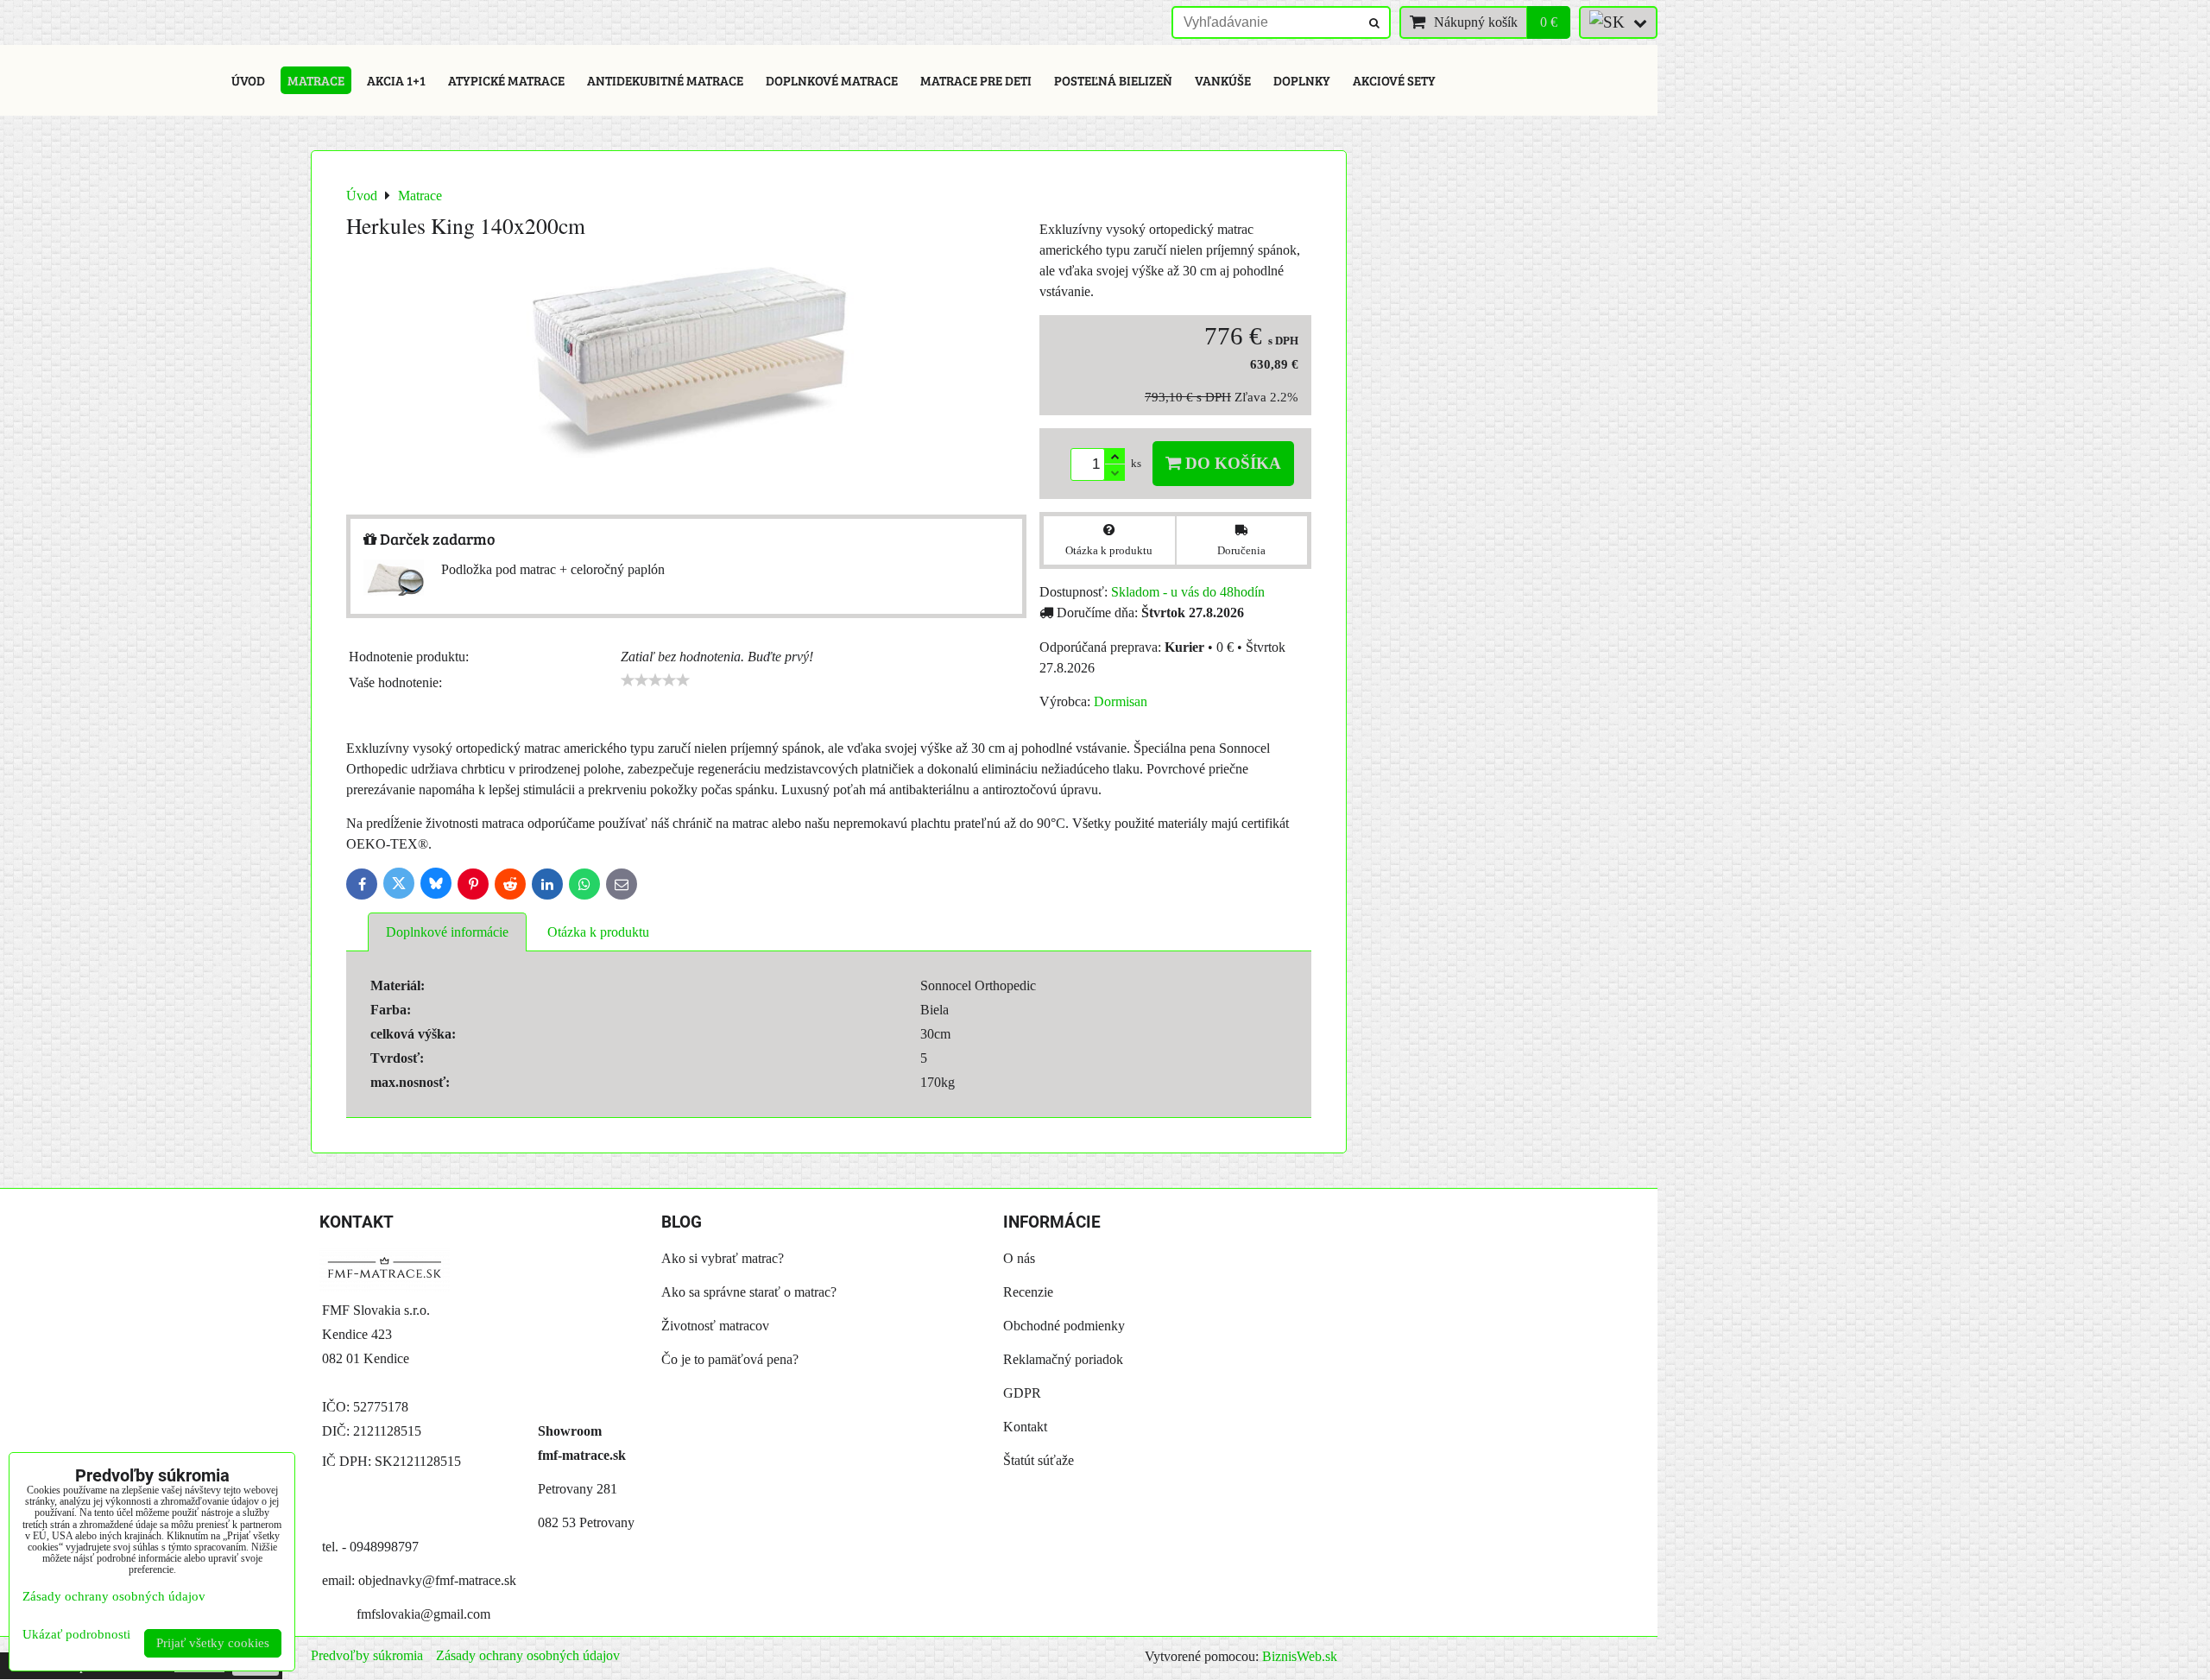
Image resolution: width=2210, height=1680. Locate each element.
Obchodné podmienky (1064, 1326)
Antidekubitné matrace (665, 80)
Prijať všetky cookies (213, 1643)
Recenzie (1028, 1292)
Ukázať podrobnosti (76, 1634)
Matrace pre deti (976, 80)
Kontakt (1025, 1427)
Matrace (316, 80)
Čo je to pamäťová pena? (730, 1359)
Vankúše (1223, 80)
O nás (1019, 1258)
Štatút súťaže (1039, 1460)
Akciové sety (1394, 80)
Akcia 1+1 (396, 80)
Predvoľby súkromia (367, 1655)
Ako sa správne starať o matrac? (749, 1292)
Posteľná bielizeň (1113, 80)
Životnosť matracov (715, 1326)
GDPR (1022, 1393)
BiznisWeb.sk (1300, 1656)
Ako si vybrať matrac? (723, 1258)
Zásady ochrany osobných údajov (528, 1655)
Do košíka (1231, 463)
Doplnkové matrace (832, 80)
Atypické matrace (506, 80)
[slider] (655, 680)
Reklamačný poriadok (1063, 1359)
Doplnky (1302, 80)
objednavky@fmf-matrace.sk (437, 1580)
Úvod (248, 80)
